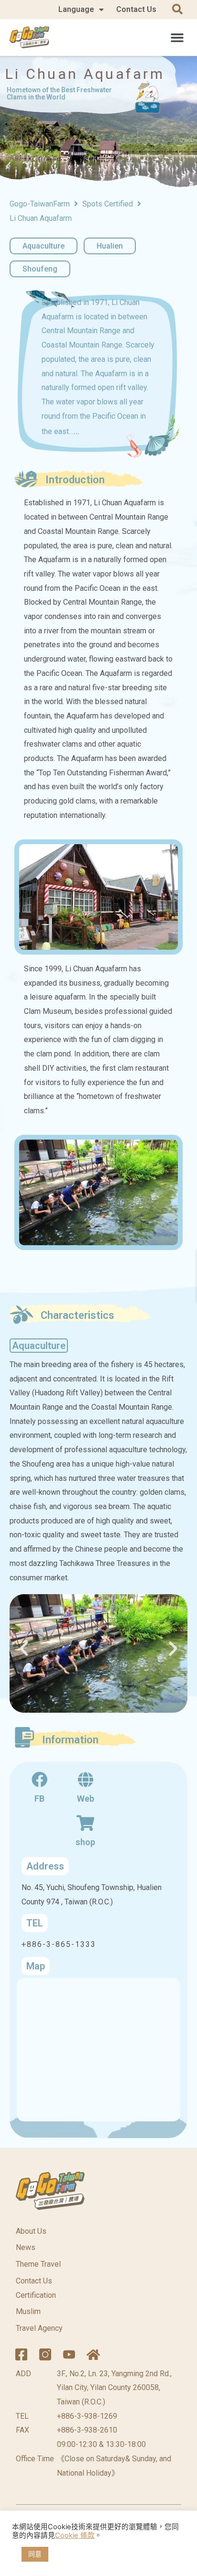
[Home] (93, 2355)
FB (39, 1799)
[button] (177, 37)
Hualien (110, 246)
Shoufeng (40, 269)
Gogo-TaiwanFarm (40, 204)
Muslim (28, 2311)
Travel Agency (39, 2328)
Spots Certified (108, 204)
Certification (36, 2295)
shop (85, 1842)
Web (86, 1799)
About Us (31, 2231)
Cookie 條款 (75, 2535)
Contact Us (136, 9)
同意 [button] (35, 2554)
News (26, 2247)
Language (76, 9)
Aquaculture (44, 246)
